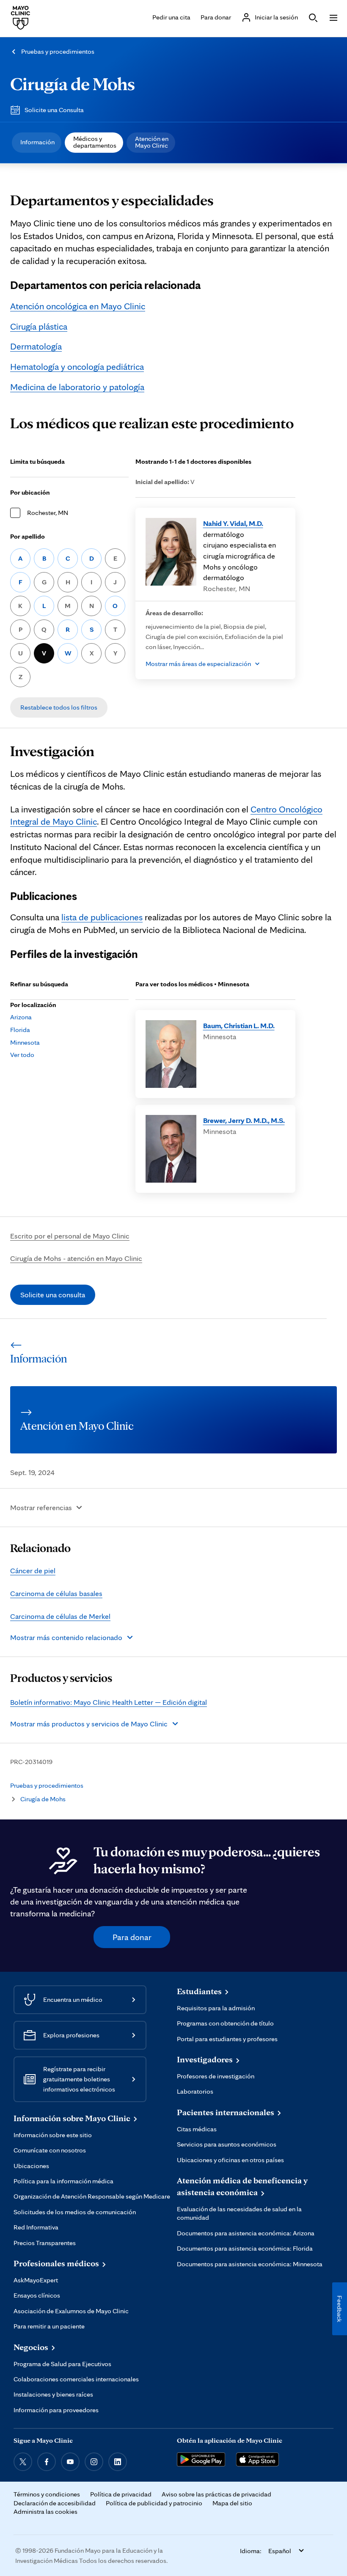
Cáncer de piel (33, 1570)
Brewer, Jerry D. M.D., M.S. (244, 1120)
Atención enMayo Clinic (152, 142)
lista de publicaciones (102, 917)
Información (37, 142)
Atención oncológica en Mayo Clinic (78, 306)
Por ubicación (30, 492)
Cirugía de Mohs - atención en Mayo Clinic (76, 1258)
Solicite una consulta (53, 1295)
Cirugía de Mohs (73, 83)
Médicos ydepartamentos (95, 142)
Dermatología (36, 346)
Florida (20, 1030)
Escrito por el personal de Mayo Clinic (70, 1236)
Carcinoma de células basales (56, 1593)
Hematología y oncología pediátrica (77, 366)
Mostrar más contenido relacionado (66, 1637)
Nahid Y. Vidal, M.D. (233, 523)
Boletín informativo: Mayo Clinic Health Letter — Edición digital (109, 1702)
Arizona (21, 1017)
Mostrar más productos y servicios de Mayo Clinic (89, 1724)
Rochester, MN (48, 513)
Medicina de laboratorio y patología (77, 387)
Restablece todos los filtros (59, 707)
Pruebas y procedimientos (58, 51)
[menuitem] (37, 143)
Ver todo (22, 1055)
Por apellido (28, 536)
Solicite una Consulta (54, 110)
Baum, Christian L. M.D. (239, 1025)
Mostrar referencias (41, 1507)
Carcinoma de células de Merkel (60, 1616)
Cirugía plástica (39, 326)
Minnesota (25, 1042)
